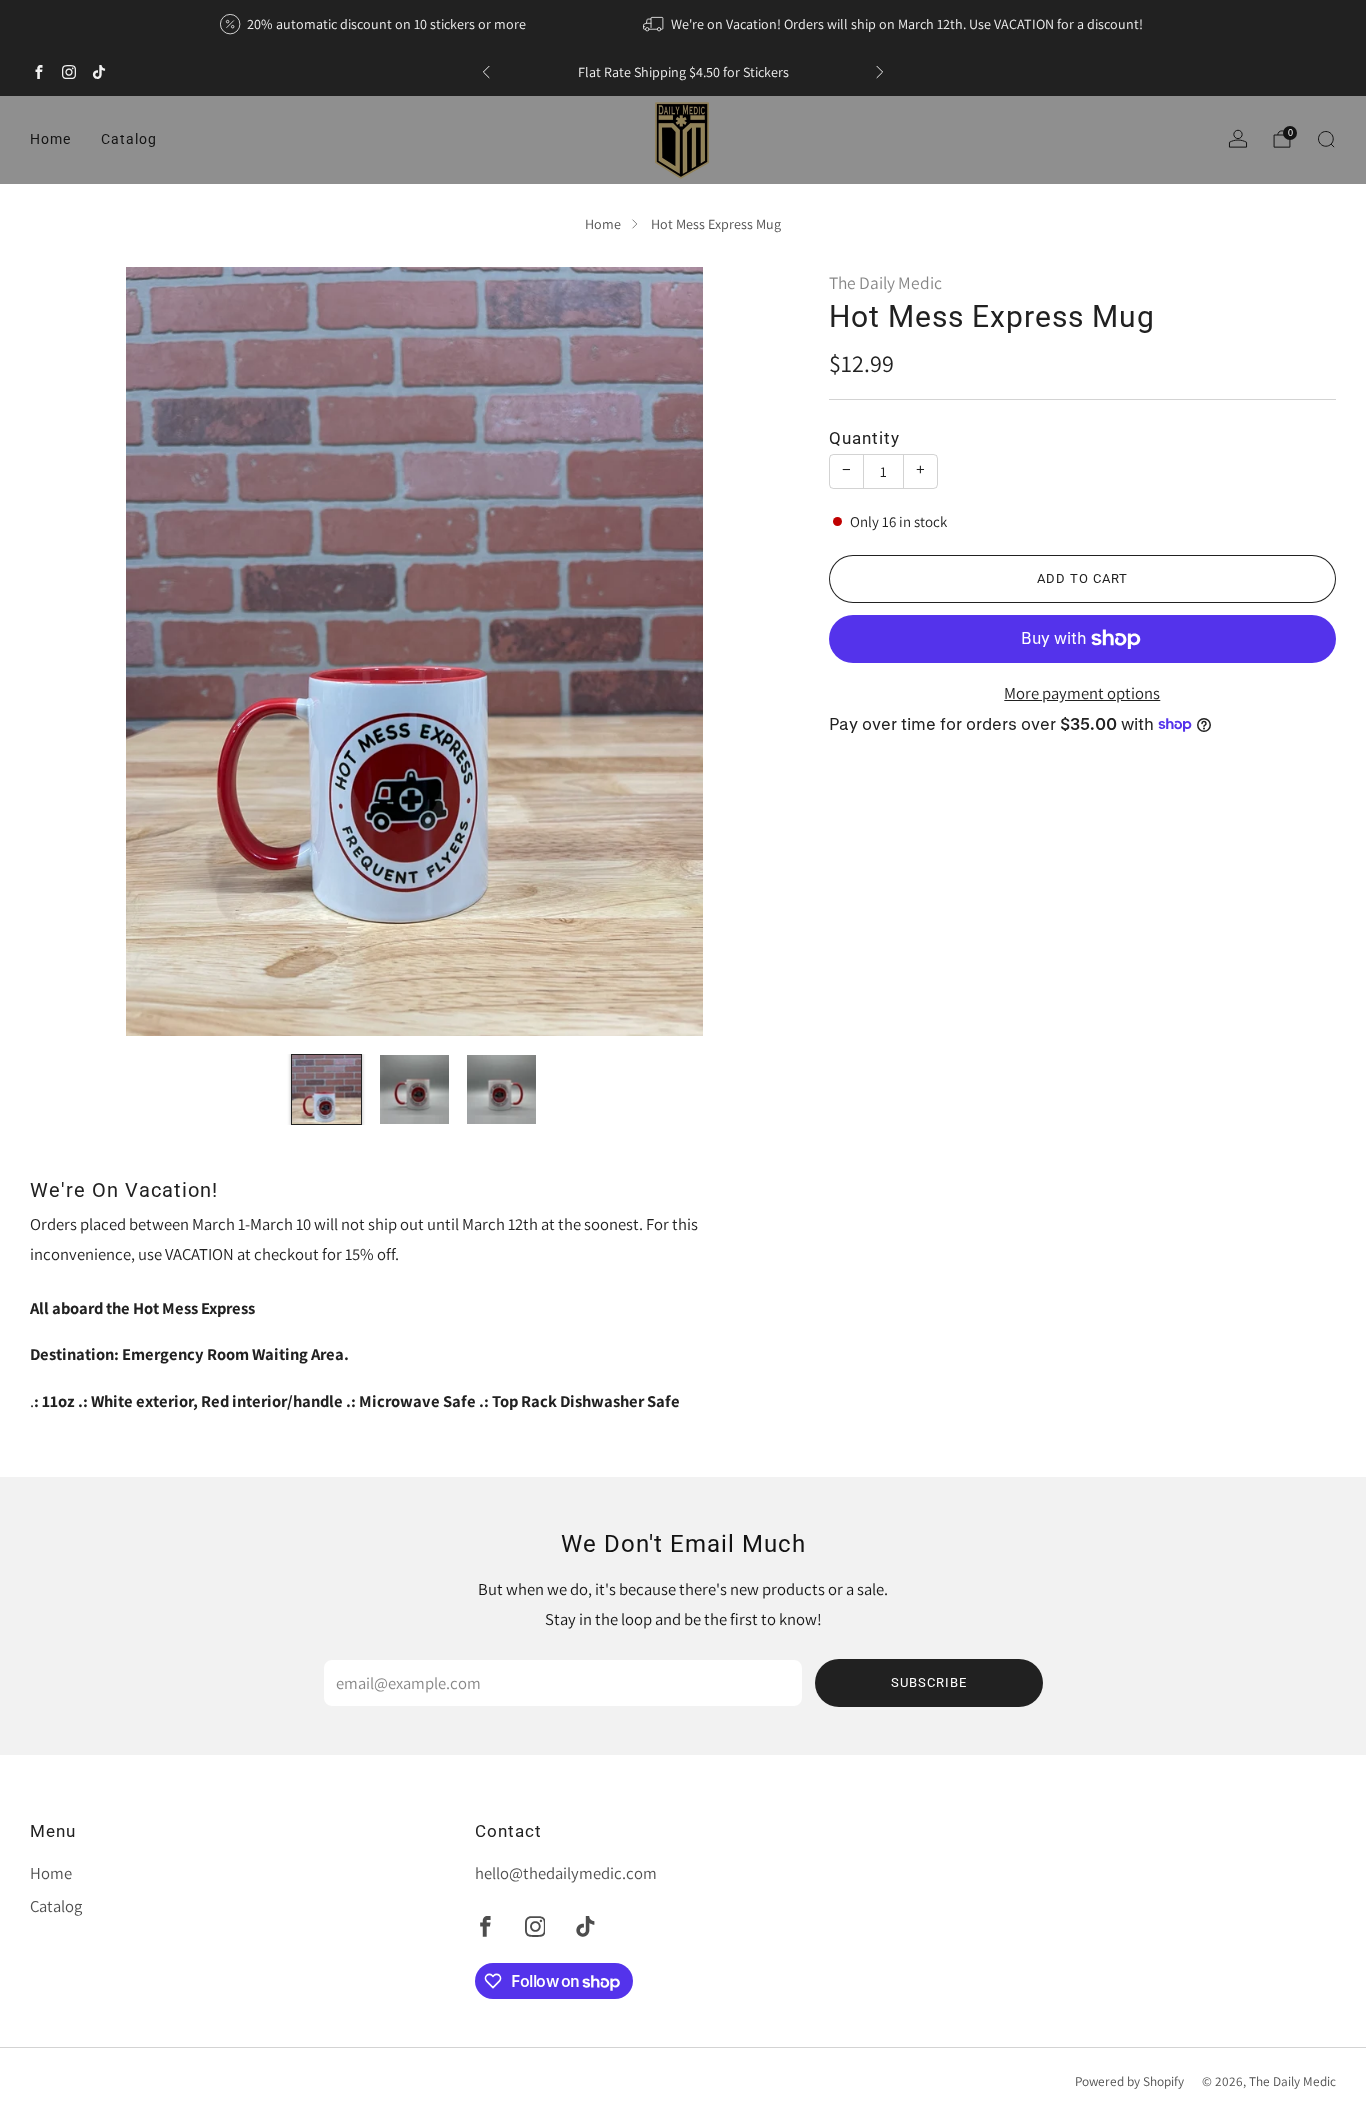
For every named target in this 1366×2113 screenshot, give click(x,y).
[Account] (1238, 139)
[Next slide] (760, 651)
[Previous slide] (69, 651)
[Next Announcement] (880, 72)
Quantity (864, 438)
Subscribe (929, 1682)
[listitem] (374, 24)
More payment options (1082, 693)
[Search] (1326, 139)
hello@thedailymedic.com (566, 1873)
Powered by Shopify (1129, 2081)
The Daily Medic (885, 282)
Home (50, 139)
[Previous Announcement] (486, 72)
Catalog (129, 139)
